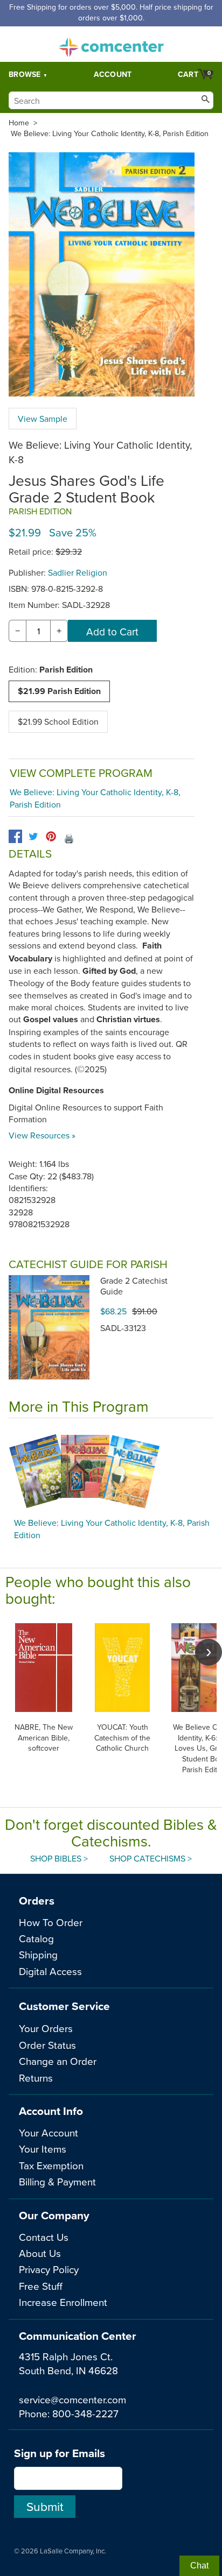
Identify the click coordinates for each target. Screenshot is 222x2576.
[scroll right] (209, 1652)
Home (19, 123)
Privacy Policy (49, 2269)
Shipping (38, 1954)
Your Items (43, 2149)
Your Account (48, 2132)
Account (113, 74)
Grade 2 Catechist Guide (134, 1286)
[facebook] (15, 836)
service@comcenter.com (72, 2399)
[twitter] (33, 836)
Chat (199, 2566)
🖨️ (69, 838)
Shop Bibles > (59, 1858)
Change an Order (58, 2061)
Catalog (36, 1938)
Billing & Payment (57, 2181)
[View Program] (111, 1471)
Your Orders (46, 2028)
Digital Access (50, 1971)
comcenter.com (111, 44)
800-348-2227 (85, 2413)
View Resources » (42, 1135)
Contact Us (44, 2237)
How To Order (51, 1922)
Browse (25, 74)
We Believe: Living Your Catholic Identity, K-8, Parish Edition (110, 133)
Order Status (47, 2045)
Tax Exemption (51, 2165)
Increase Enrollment (63, 2302)
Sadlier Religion (78, 572)
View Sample (43, 419)
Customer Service (64, 2006)
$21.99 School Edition (58, 721)
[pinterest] (51, 836)
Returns (36, 2078)
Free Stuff (41, 2286)
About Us (40, 2253)
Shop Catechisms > (151, 1858)
